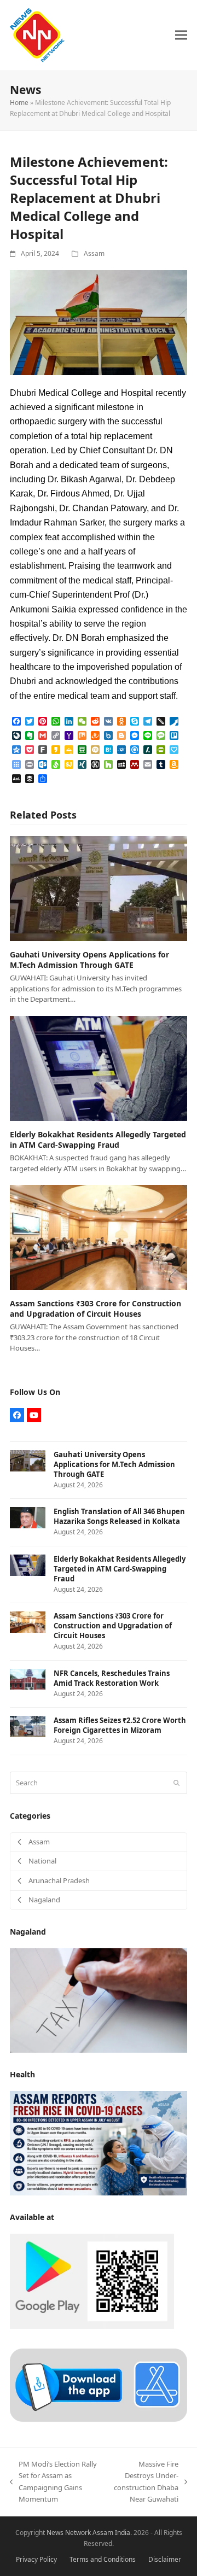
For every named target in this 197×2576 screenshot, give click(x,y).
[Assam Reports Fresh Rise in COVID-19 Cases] (99, 2142)
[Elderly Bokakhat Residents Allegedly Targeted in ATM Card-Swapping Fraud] (99, 1067)
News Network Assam (80, 2533)
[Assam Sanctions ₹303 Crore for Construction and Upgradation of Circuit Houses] (99, 1237)
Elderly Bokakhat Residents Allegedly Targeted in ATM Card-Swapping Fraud (98, 1140)
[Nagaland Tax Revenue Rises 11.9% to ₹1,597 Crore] (99, 2000)
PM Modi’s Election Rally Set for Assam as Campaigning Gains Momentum (53, 2481)
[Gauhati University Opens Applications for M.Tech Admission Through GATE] (99, 887)
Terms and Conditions (103, 2559)
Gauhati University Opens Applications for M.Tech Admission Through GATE (89, 960)
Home (19, 103)
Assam (94, 253)
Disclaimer (165, 2559)
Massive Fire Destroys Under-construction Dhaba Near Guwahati (143, 2481)
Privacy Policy (36, 2559)
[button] (181, 35)
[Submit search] (176, 1783)
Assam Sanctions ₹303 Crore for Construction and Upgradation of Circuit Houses (95, 1309)
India (123, 2533)
